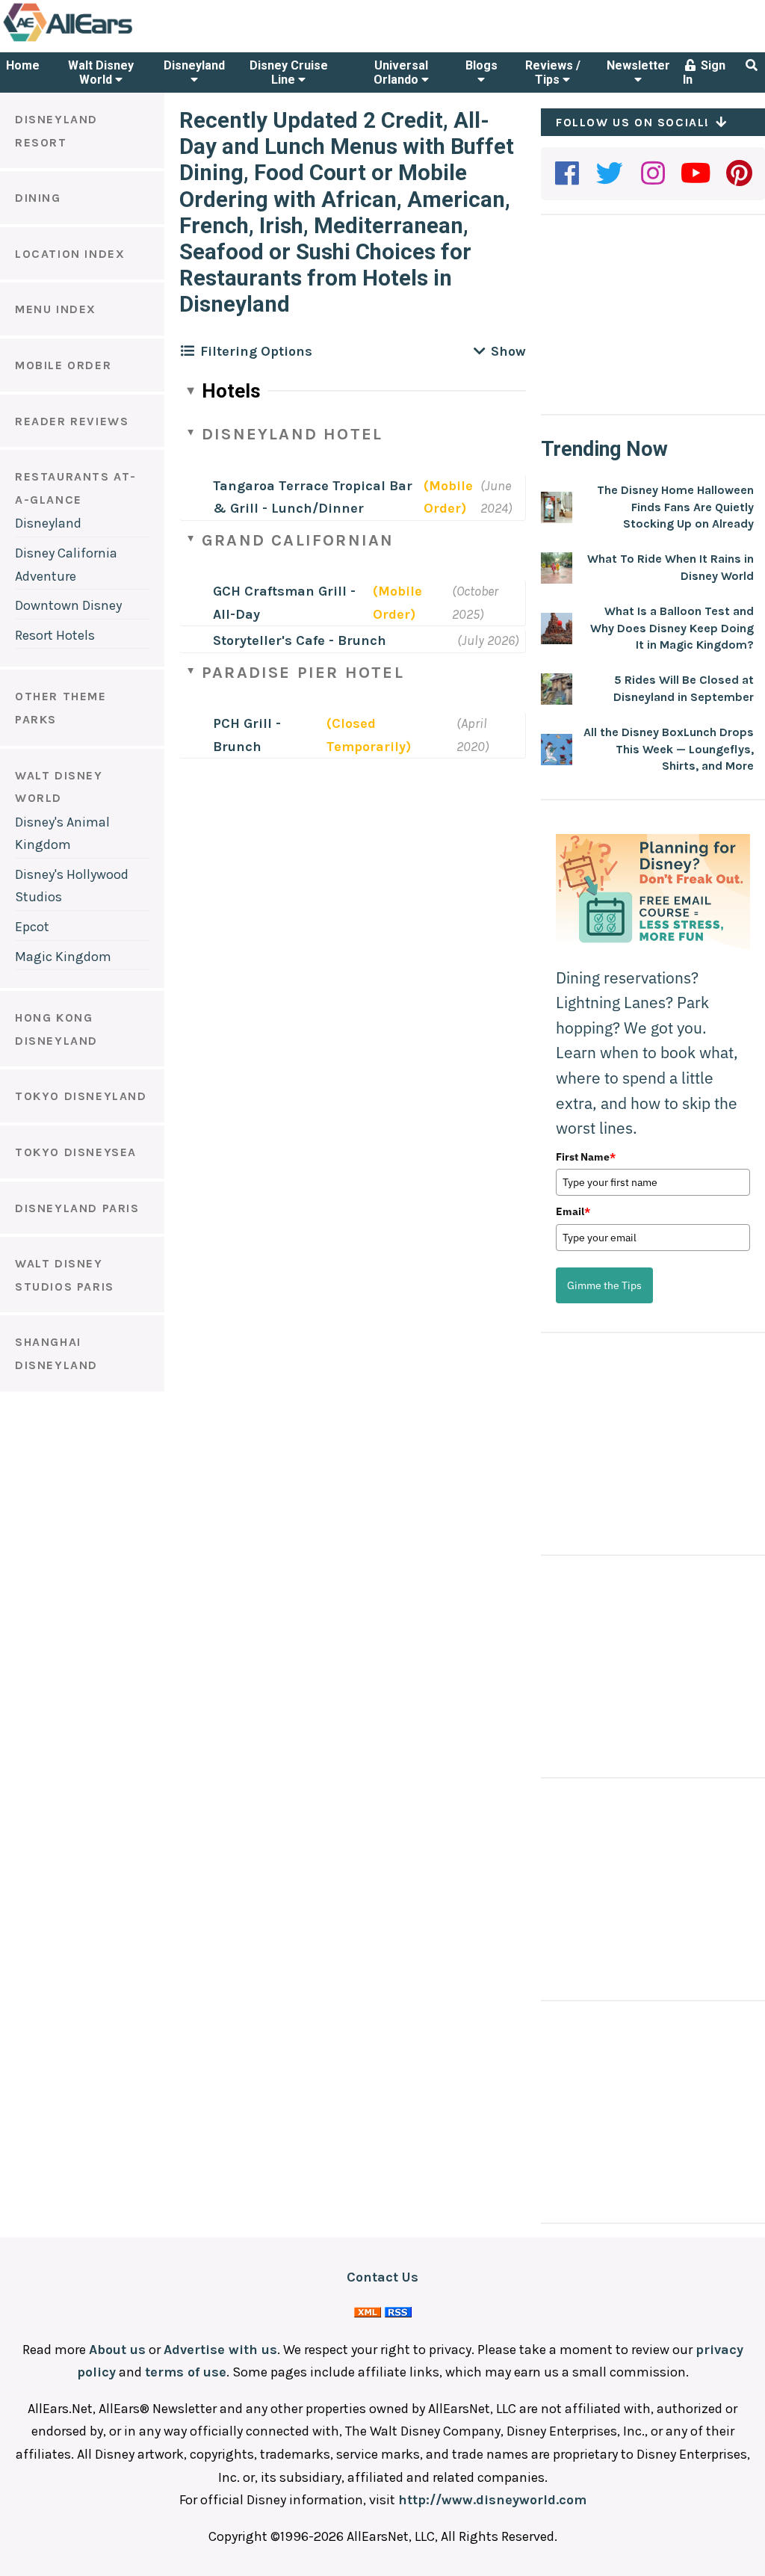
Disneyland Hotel (292, 434)
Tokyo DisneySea (76, 1152)
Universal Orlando (401, 72)
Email (573, 1211)
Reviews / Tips (553, 72)
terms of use (186, 2372)
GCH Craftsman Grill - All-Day (284, 603)
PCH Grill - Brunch (247, 735)
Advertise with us (220, 2350)
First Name (586, 1157)
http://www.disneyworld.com (492, 2500)
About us (117, 2350)
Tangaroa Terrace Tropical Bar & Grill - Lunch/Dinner (313, 497)
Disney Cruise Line (289, 72)
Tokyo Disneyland (81, 1096)
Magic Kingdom (63, 957)
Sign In (704, 72)
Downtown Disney (68, 605)
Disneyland (194, 65)
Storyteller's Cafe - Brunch (300, 640)
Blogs (481, 65)
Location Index (70, 254)
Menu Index (56, 309)
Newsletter (638, 65)
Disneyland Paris (77, 1208)
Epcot (32, 927)
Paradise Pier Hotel (303, 673)
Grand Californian (298, 540)
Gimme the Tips (604, 1285)
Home (23, 65)
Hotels (231, 391)
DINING (38, 198)
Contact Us (382, 2277)
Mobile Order (63, 365)
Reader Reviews (72, 421)
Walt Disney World (101, 72)
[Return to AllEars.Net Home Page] (114, 40)
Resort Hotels (55, 635)
